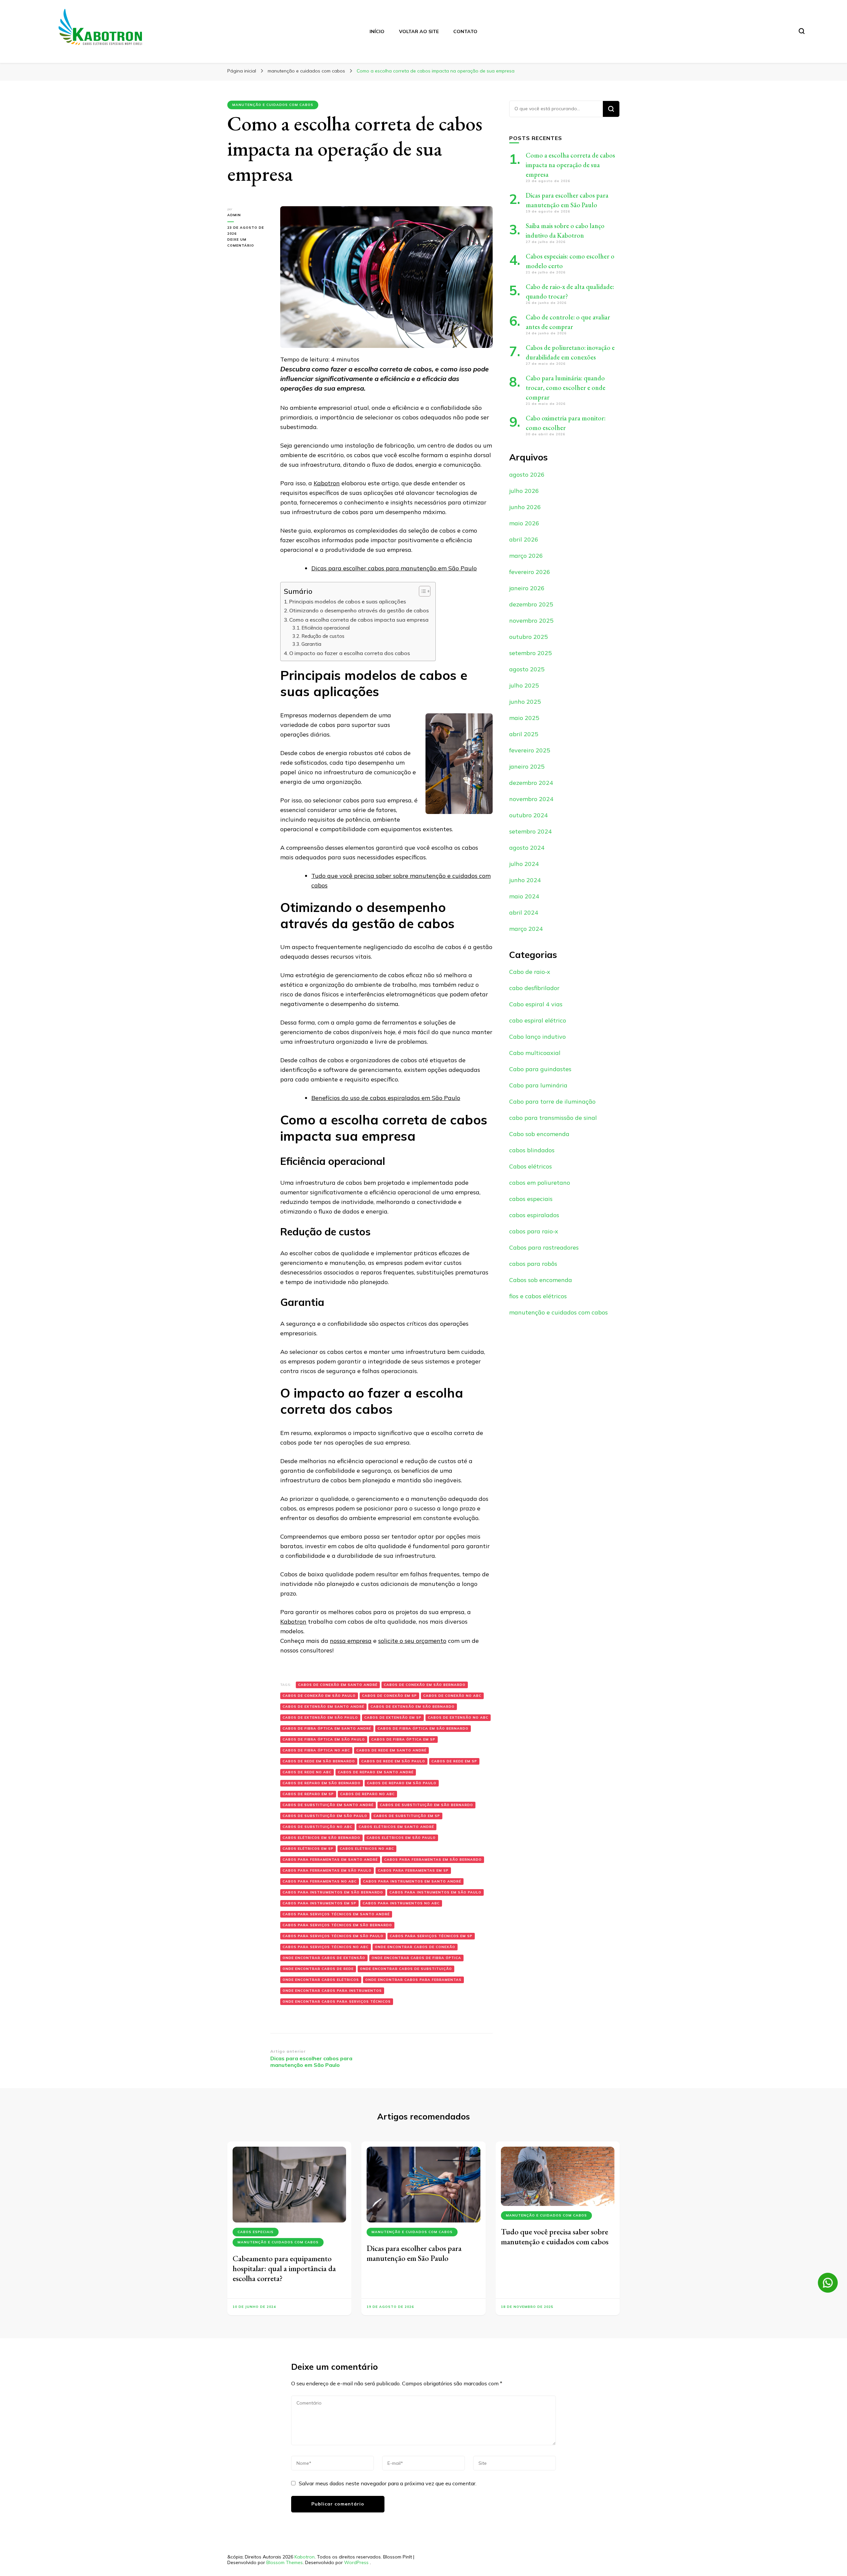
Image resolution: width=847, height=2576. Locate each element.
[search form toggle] (802, 31)
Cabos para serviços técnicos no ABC (326, 1947)
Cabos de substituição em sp (407, 1816)
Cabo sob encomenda (539, 1134)
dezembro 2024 (531, 783)
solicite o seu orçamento (412, 1641)
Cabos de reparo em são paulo (402, 1783)
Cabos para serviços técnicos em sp (431, 1936)
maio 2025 (524, 718)
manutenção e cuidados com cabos (273, 105)
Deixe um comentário (249, 243)
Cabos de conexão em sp (389, 1696)
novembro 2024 (531, 799)
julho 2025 (524, 685)
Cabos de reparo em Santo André (376, 1772)
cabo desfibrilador (534, 988)
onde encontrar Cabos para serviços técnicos (337, 2002)
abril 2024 (524, 912)
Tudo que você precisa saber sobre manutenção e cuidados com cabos (555, 2237)
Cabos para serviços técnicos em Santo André (336, 1914)
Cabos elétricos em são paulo (401, 1838)
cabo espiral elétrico (538, 1020)
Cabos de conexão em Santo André (338, 1685)
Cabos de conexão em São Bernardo (425, 1685)
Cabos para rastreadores (544, 1247)
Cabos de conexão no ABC (452, 1696)
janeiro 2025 (527, 766)
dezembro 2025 (531, 604)
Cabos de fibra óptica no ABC (316, 1750)
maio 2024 (524, 896)
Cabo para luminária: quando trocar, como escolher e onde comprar (566, 388)
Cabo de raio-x (530, 972)
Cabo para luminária (538, 1085)
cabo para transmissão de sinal (553, 1118)
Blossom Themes (285, 2562)
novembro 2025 (531, 620)
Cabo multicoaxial (535, 1053)
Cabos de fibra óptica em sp (403, 1739)
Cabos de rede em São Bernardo (319, 1761)
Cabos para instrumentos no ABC (401, 1903)
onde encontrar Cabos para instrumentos (332, 1991)
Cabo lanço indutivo (537, 1037)
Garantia (312, 644)
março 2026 (526, 556)
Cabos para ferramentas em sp (413, 1870)
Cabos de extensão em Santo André (323, 1707)
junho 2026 (525, 507)
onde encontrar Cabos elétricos (321, 1980)
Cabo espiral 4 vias (536, 1004)
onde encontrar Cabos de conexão (415, 1947)
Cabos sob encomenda (541, 1280)
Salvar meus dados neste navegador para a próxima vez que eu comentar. (388, 2483)
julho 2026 (524, 491)
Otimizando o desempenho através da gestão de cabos (359, 610)
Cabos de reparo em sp (308, 1794)
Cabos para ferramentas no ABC (320, 1881)
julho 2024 (524, 864)
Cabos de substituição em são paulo (325, 1816)
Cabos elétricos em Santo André (396, 1827)
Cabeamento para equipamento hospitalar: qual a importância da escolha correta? (284, 2268)
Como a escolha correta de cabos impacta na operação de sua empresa (570, 165)
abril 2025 (524, 734)
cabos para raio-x (534, 1231)
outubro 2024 (529, 815)
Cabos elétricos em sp (308, 1849)
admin (234, 215)
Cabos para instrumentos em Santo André (412, 1881)
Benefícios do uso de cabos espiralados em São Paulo (386, 1098)
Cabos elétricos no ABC (367, 1849)
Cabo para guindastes (540, 1069)
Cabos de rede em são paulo (393, 1761)
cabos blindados (532, 1150)
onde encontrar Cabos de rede (318, 1969)
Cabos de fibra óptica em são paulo (324, 1739)
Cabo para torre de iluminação (552, 1101)
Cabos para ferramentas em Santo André (330, 1860)
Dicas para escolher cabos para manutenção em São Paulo (394, 568)
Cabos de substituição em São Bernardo (426, 1805)
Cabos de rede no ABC (307, 1772)
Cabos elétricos (531, 1166)
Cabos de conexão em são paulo (319, 1696)
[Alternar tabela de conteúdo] (421, 591)
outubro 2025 (529, 637)
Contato (465, 31)
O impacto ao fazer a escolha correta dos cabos (350, 653)
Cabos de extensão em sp (393, 1717)
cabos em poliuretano (540, 1183)
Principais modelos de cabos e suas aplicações (348, 601)
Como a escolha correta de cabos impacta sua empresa (359, 620)
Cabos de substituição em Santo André (328, 1805)
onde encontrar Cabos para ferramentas (413, 1980)
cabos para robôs (533, 1264)
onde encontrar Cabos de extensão (324, 1958)
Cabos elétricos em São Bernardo (321, 1838)
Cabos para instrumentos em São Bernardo (333, 1892)
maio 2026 (524, 523)
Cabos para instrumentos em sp (319, 1903)
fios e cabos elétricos (538, 1296)
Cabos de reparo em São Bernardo (322, 1783)
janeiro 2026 (527, 588)
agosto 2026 (527, 475)
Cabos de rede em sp (454, 1761)
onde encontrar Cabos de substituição (406, 1969)
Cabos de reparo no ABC (367, 1794)
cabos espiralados (534, 1215)
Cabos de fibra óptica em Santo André (327, 1728)
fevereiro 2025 (530, 750)
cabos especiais (531, 1199)
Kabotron (327, 483)
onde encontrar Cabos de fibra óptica (416, 1958)
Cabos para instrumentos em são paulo (435, 1892)
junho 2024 (525, 880)
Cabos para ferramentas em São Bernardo (433, 1860)
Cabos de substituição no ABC (317, 1827)
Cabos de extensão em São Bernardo (413, 1707)
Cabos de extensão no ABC (458, 1717)
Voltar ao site (419, 31)
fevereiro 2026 (530, 572)
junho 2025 (525, 702)
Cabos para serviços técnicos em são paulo (333, 1936)
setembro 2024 (531, 831)
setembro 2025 (531, 653)
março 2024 (526, 929)
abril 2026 (524, 539)
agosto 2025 (527, 669)
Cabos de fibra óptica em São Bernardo (423, 1728)
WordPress (356, 2562)
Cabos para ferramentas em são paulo (327, 1870)
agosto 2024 (527, 848)
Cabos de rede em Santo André (391, 1750)
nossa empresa (351, 1641)
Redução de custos (323, 636)
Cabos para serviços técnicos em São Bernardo (337, 1925)
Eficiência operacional (326, 628)
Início (377, 31)
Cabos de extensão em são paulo (320, 1717)
